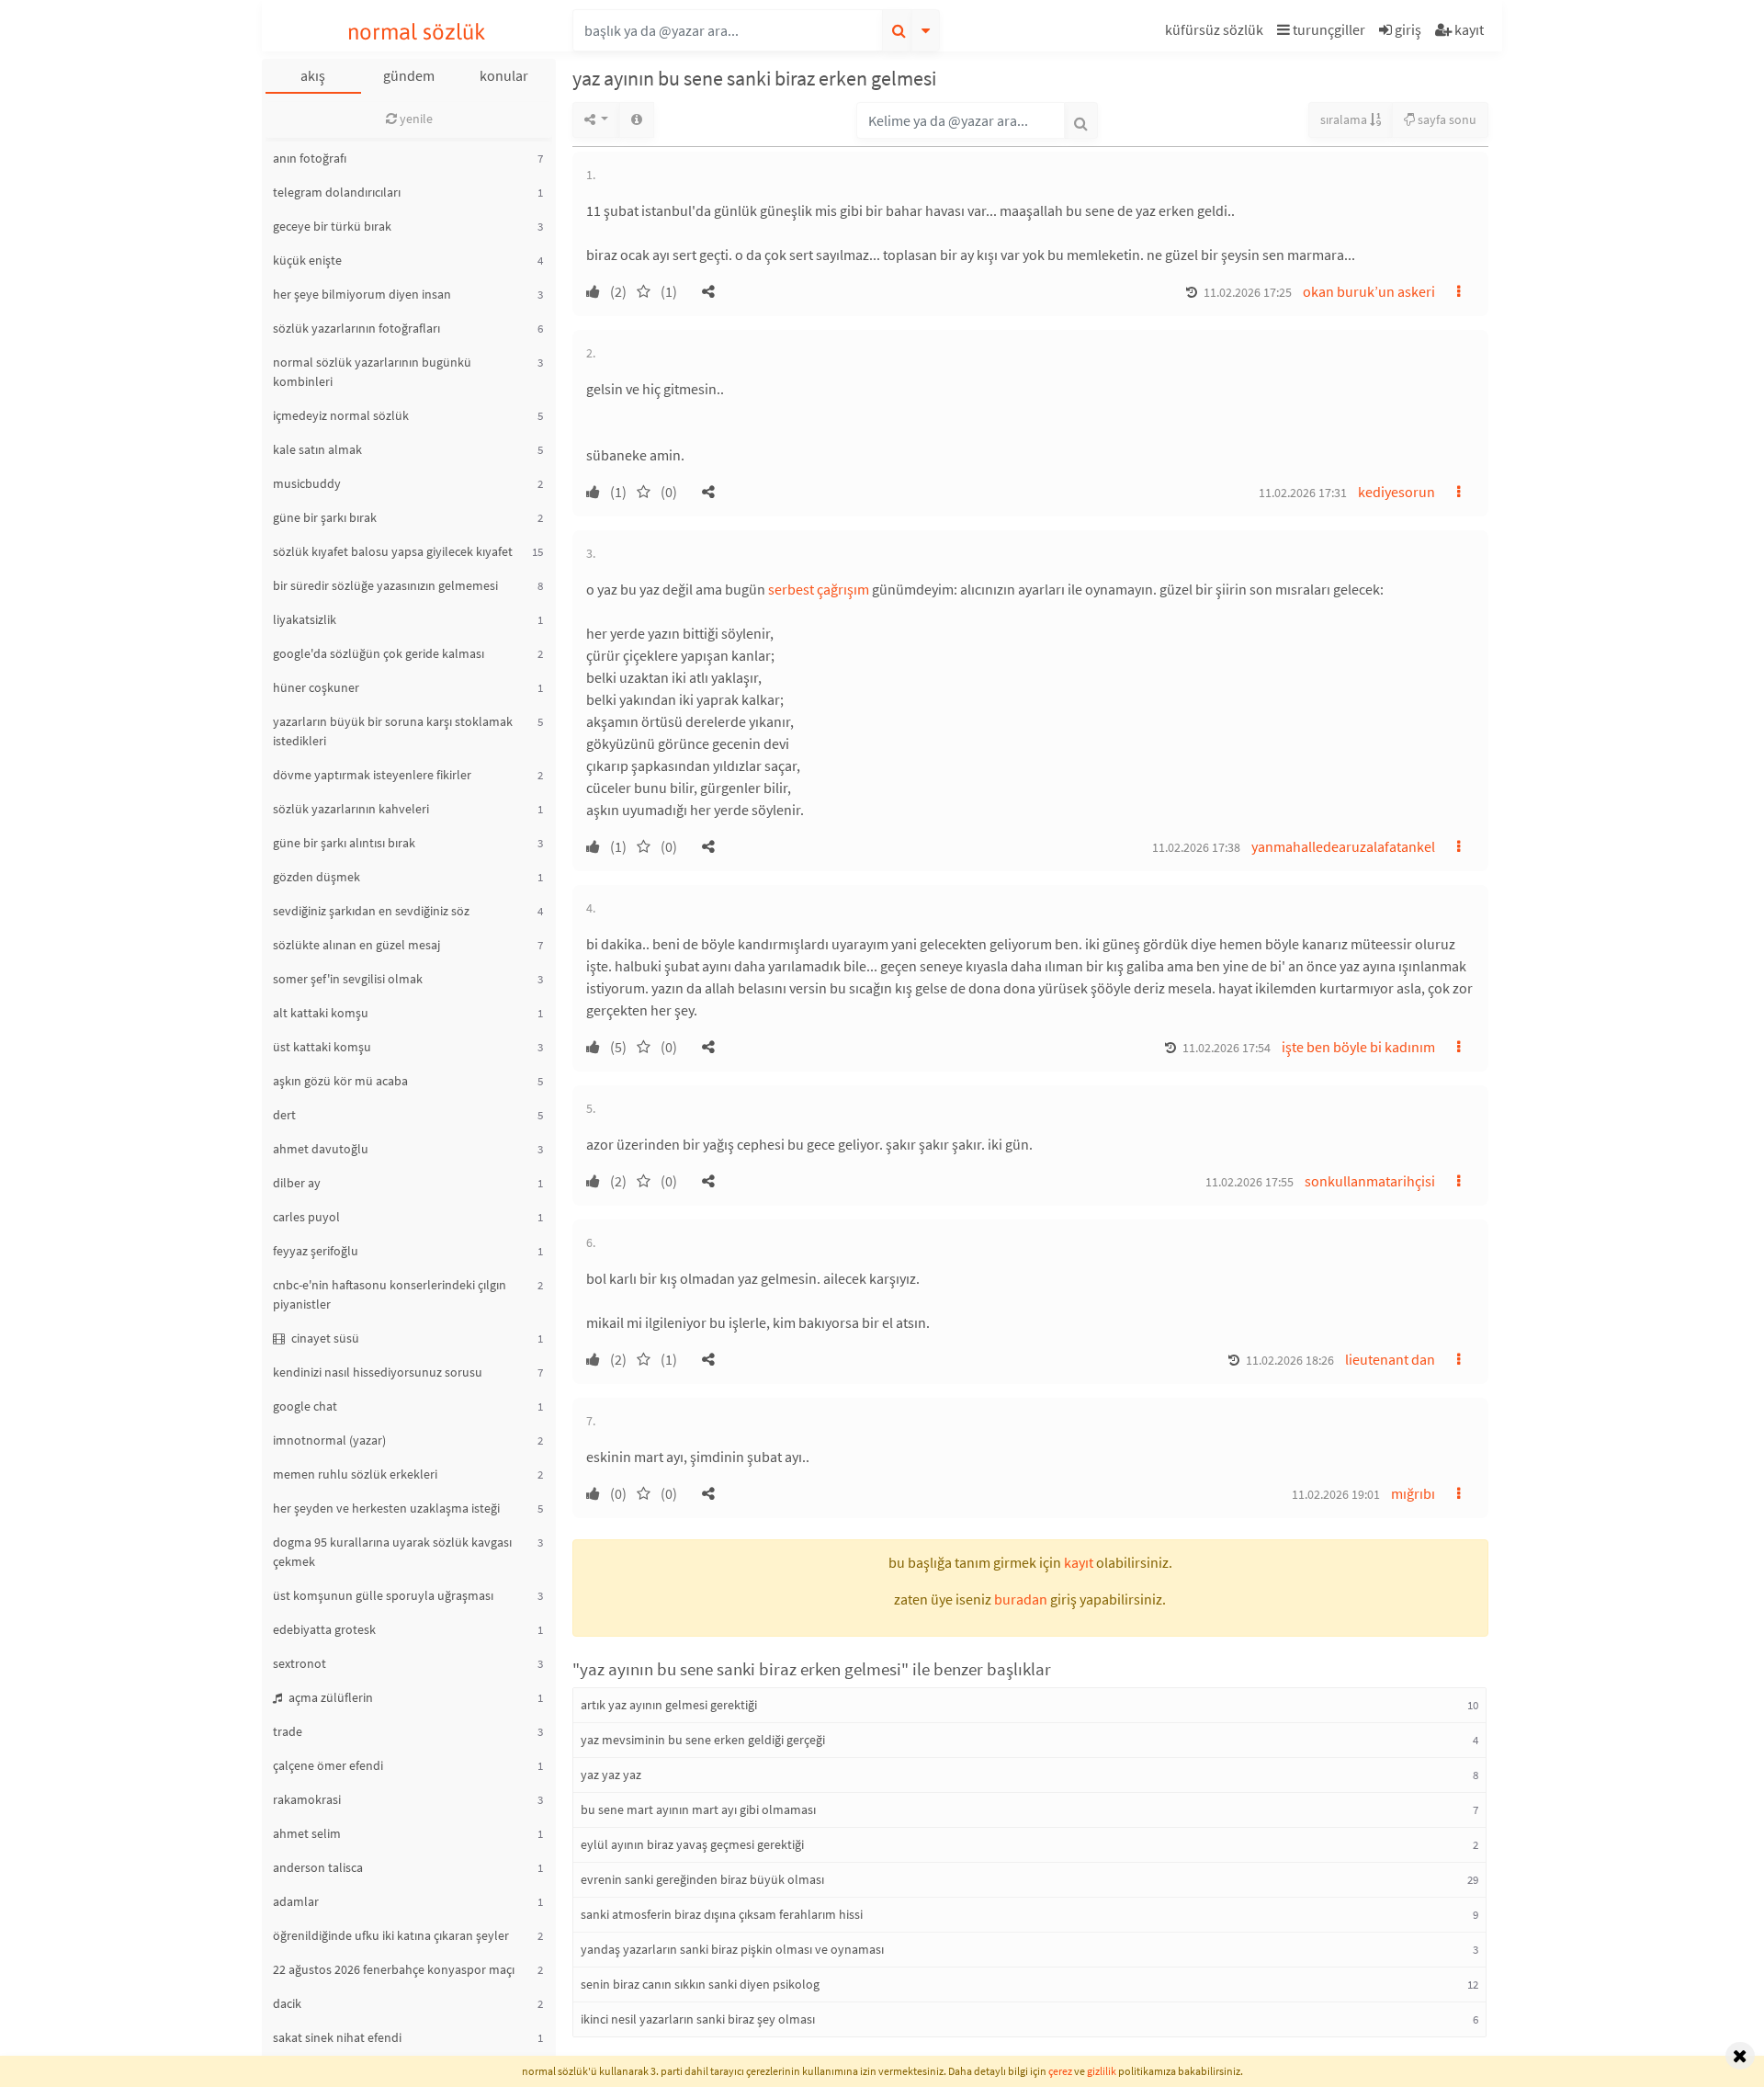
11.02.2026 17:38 (1196, 847)
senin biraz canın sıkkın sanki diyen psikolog (700, 1984)
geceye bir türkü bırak (332, 226)
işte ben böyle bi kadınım (1358, 1047)
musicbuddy (307, 483)
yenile (415, 119)
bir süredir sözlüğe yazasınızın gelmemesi (385, 585)
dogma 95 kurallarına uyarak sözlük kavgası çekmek (392, 1552)
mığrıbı (1413, 1493)
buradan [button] (1021, 1599)
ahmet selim (307, 1833)
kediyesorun (1396, 492)
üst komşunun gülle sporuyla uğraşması (383, 1595)
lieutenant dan (1390, 1359)
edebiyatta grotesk (324, 1629)
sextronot (300, 1663)
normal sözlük (417, 32)
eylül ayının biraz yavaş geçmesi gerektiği (692, 1844)
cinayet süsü (324, 1338)
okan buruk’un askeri (1369, 291)
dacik (287, 2003)
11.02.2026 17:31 (1303, 493)
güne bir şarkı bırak (325, 517)
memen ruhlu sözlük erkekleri (355, 1474)
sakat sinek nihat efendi (337, 2037)
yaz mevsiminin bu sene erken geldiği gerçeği (703, 1740)
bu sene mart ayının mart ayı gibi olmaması (698, 1809)
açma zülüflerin (329, 1697)
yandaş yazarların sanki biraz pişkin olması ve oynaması (732, 1949)
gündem (409, 75)
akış (313, 75)
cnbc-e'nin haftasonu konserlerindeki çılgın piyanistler (390, 1294)
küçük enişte (307, 260)
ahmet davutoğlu (321, 1149)
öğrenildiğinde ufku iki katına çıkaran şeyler (391, 1935)
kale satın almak (317, 449)
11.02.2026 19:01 (1336, 1494)
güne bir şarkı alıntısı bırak (344, 843)
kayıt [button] (1079, 1562)
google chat (305, 1406)
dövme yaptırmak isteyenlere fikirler (372, 775)
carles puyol (306, 1217)
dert (284, 1115)
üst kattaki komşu (322, 1047)
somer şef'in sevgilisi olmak (348, 979)
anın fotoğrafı (310, 158)
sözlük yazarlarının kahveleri (351, 809)
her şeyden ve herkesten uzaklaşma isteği (386, 1508)
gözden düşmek (317, 877)
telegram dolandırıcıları (337, 192)
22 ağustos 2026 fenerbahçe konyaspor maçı (394, 1969)
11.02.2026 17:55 (1249, 1182)
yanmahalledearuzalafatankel (1343, 846)
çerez (1060, 2071)
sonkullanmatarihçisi (1370, 1181)
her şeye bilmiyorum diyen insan (362, 294)
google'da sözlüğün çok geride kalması (379, 653)
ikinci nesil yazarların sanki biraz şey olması (698, 2019)
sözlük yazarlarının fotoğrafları (356, 328)
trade (288, 1731)
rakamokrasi (307, 1799)
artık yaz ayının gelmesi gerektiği (669, 1705)
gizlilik (1102, 2071)
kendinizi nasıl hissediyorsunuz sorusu (378, 1372)
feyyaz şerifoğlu (316, 1251)
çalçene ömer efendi (328, 1765)
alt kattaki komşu (321, 1013)
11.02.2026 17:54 (1227, 1048)
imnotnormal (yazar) (329, 1440)
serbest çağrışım (819, 589)
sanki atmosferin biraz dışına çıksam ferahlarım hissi (722, 1914)
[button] (1216, 33)
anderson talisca (318, 1867)
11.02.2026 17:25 (1248, 292)
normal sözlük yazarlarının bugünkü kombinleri (372, 372)
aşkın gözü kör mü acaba (340, 1081)
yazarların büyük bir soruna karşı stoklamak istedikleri (393, 731)
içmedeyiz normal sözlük (341, 415)
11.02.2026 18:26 (1290, 1360)
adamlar (296, 1901)
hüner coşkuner (316, 687)
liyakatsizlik (305, 619)
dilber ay (297, 1183)
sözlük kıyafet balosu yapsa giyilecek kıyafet (393, 551)
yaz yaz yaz (611, 1775)
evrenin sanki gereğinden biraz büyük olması (702, 1879)
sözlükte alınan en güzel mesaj (356, 945)
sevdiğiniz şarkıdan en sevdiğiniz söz (371, 911)
